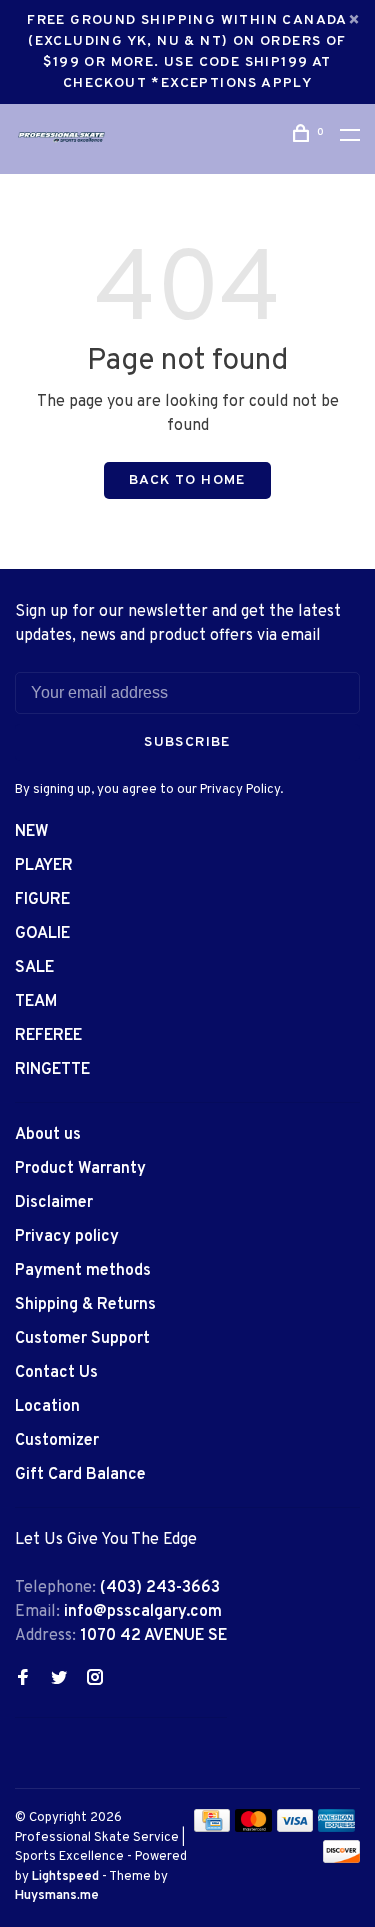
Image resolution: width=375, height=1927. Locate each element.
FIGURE (42, 900)
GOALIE (42, 934)
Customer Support (82, 1339)
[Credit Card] (212, 1828)
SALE (34, 968)
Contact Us (56, 1373)
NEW (32, 832)
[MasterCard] (253, 1828)
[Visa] (295, 1828)
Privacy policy (67, 1237)
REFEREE (48, 1036)
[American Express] (336, 1828)
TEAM (36, 1002)
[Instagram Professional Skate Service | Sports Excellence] (95, 1680)
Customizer (57, 1441)
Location (47, 1407)
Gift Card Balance (80, 1475)
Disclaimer (54, 1203)
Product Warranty (80, 1169)
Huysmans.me (57, 1896)
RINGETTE (52, 1070)
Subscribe (187, 742)
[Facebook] (23, 1680)
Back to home (187, 480)
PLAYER (44, 866)
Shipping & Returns (85, 1305)
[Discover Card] (341, 1859)
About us (48, 1135)
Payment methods (83, 1271)
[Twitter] (59, 1680)
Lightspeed (65, 1877)
